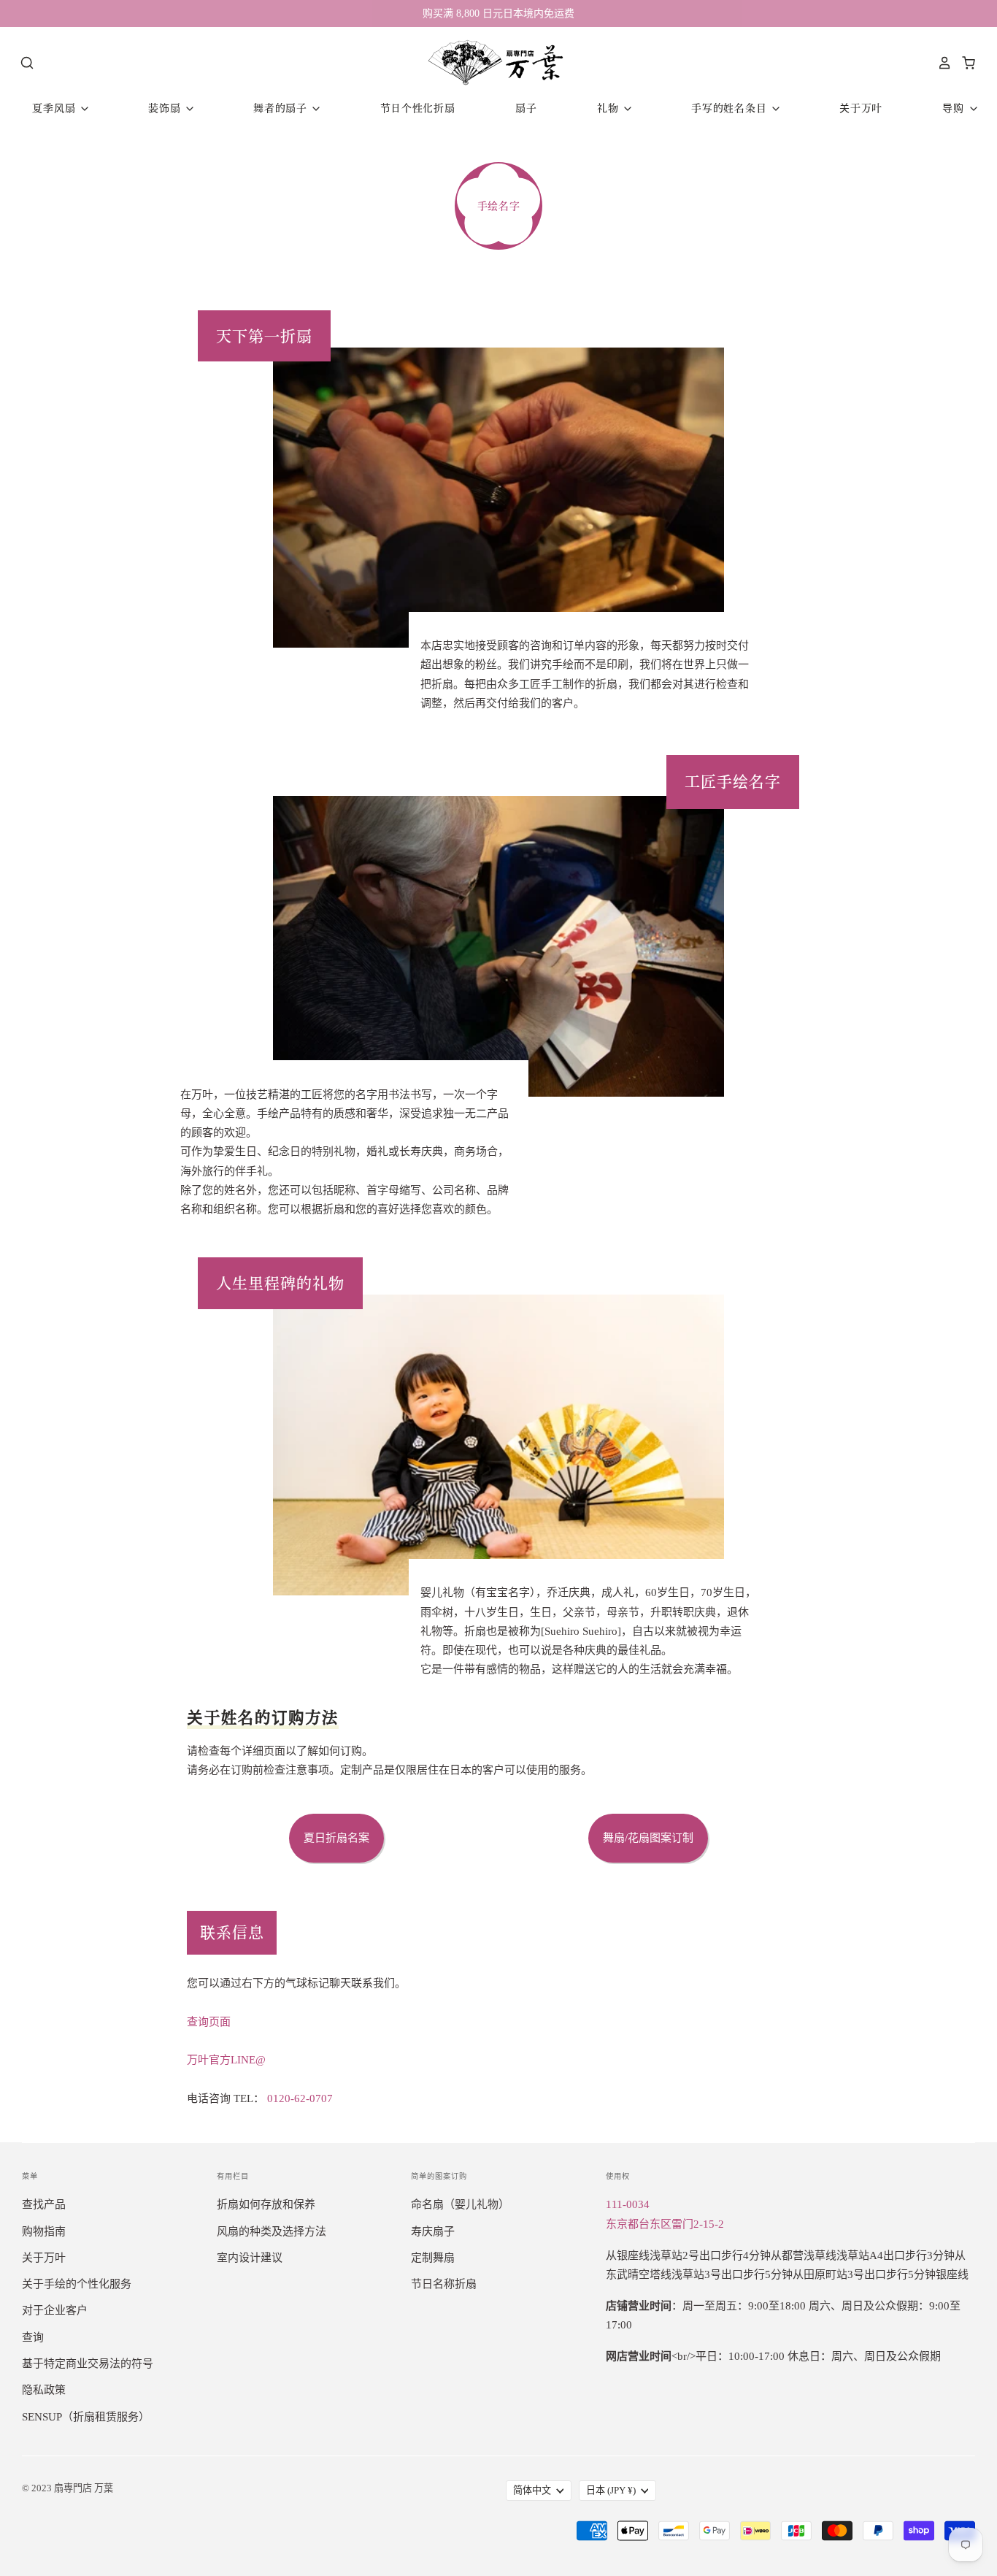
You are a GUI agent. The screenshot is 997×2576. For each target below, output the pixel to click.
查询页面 (209, 2022)
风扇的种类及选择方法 (272, 2231)
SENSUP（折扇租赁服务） (86, 2417)
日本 (611, 2490)
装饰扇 (166, 108)
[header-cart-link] (965, 63)
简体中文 (532, 2490)
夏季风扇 (55, 108)
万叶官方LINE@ (226, 2060)
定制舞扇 (433, 2258)
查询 (33, 2337)
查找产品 (44, 2204)
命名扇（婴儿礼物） (460, 2204)
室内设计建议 (250, 2258)
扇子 (526, 108)
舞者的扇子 (282, 108)
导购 (955, 108)
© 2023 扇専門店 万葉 (68, 2488)
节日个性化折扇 (418, 108)
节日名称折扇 (444, 2284)
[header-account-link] (941, 63)
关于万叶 (861, 108)
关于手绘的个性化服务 (77, 2284)
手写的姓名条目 (731, 108)
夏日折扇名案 (336, 1838)
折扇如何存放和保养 (266, 2204)
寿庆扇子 (433, 2231)
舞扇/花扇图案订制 (648, 1838)
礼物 (609, 108)
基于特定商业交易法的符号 (88, 2364)
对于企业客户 (55, 2310)
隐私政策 (44, 2390)
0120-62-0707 (300, 2098)
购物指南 (44, 2231)
